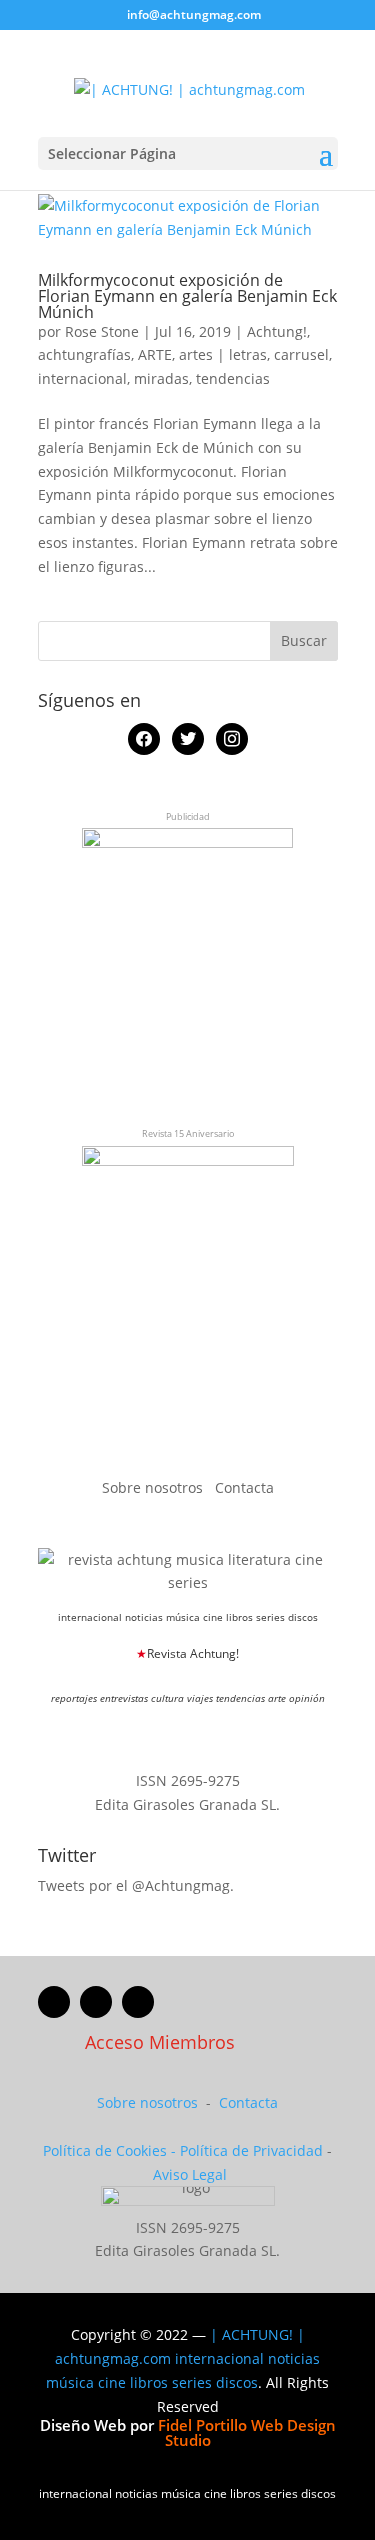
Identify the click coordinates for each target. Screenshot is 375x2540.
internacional (82, 378)
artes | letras (223, 354)
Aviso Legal (190, 2174)
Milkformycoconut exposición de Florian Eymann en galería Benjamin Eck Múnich (187, 296)
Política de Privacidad (251, 2150)
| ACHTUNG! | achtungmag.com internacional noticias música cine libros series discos (183, 2358)
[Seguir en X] (96, 2002)
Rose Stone (102, 331)
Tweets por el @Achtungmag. (136, 1885)
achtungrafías (84, 354)
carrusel (301, 354)
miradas (161, 378)
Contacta (244, 1487)
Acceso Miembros (160, 2042)
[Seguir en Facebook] (54, 2002)
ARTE (155, 354)
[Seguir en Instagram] (138, 2002)
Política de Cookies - (111, 2150)
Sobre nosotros (154, 1487)
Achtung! (277, 331)
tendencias (233, 378)
